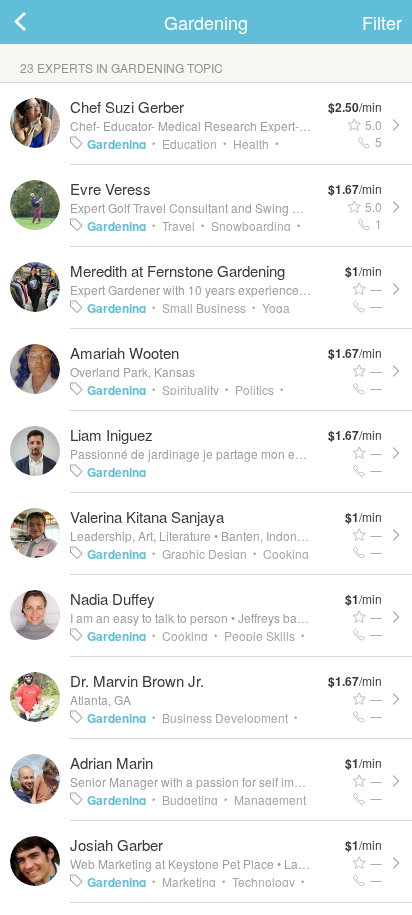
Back (40, 22)
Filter (382, 22)
